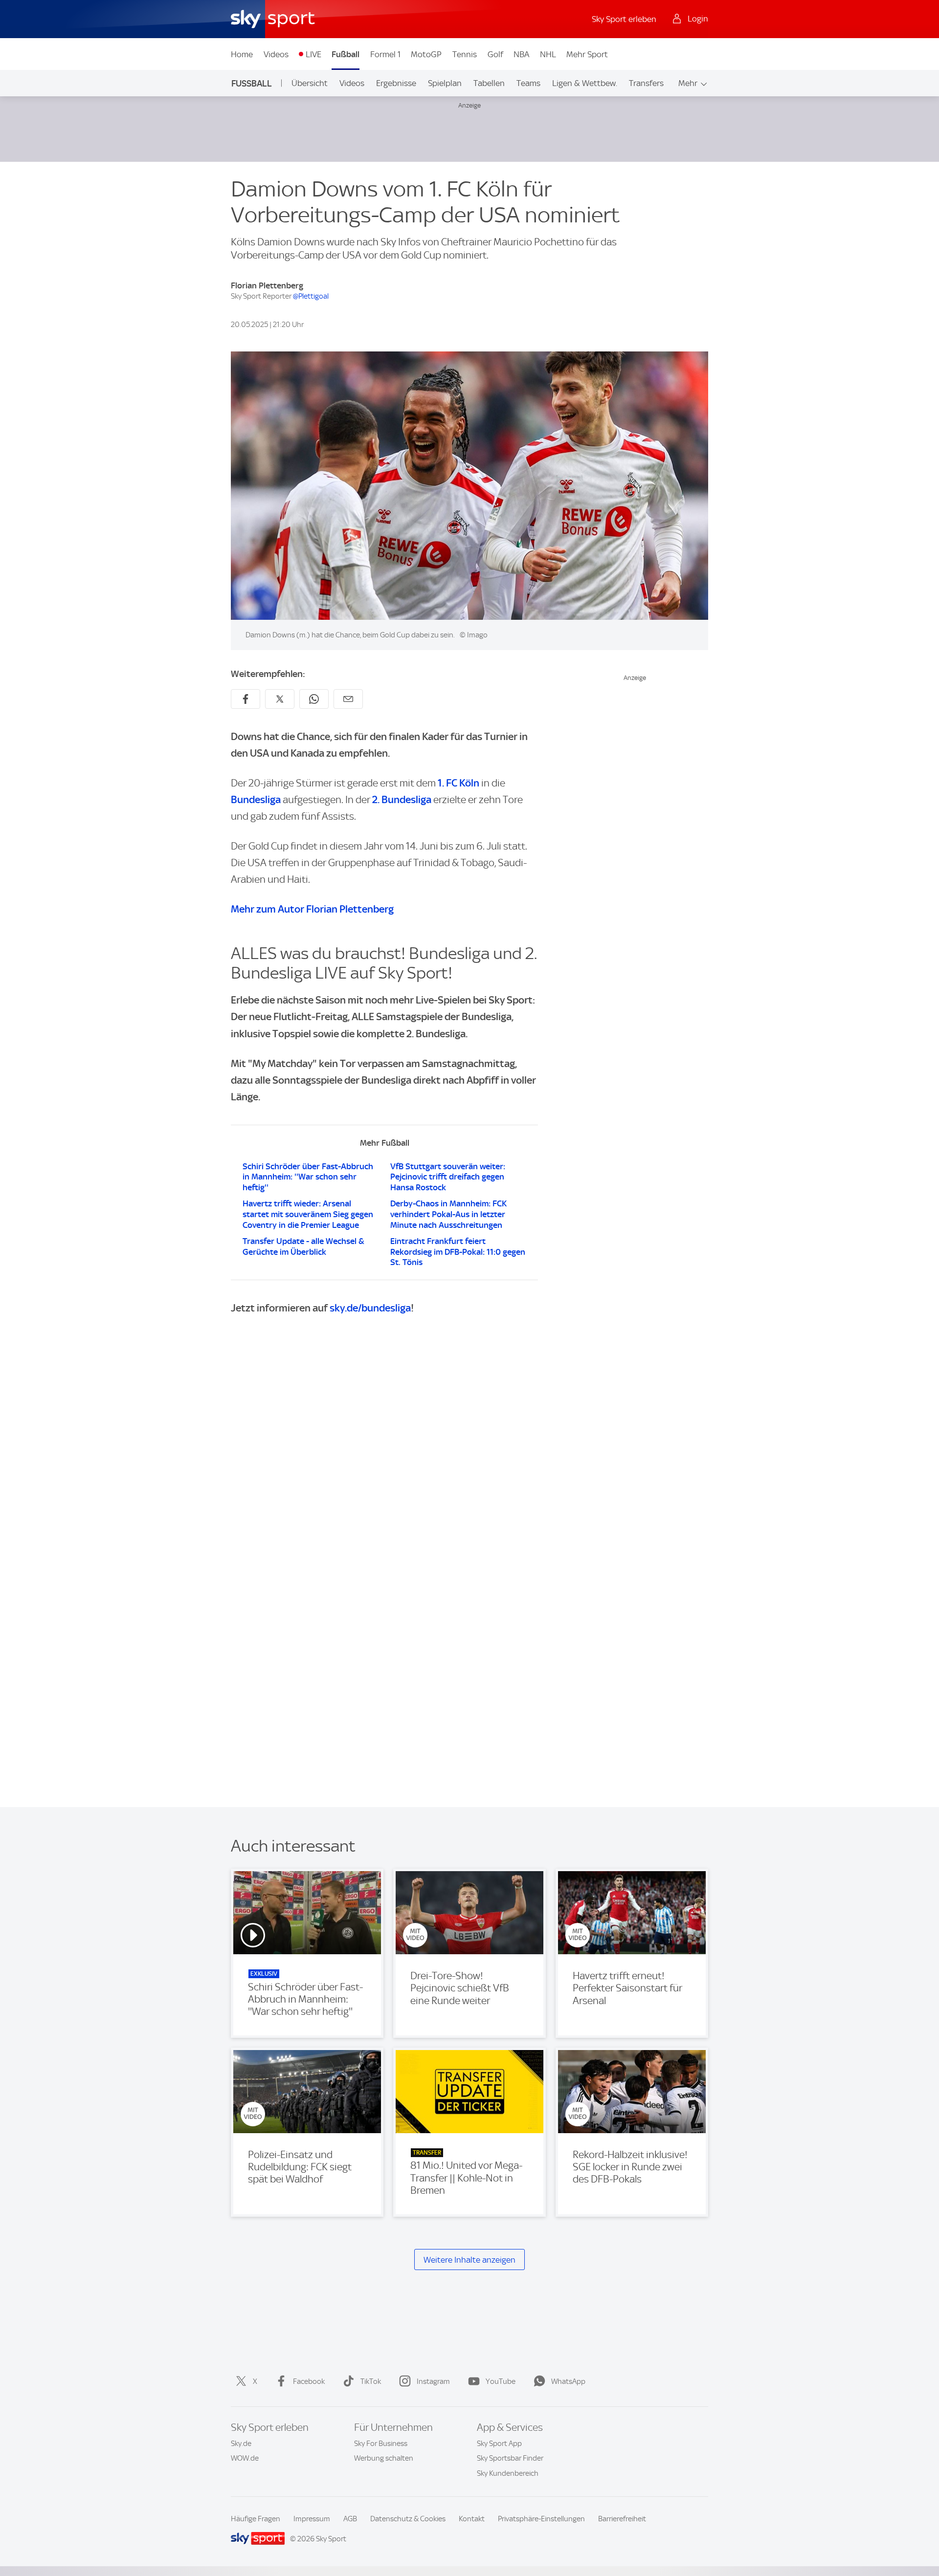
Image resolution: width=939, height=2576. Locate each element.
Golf (495, 54)
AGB (350, 2519)
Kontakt (472, 2519)
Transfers (646, 83)
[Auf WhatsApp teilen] (314, 699)
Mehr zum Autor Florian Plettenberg (312, 909)
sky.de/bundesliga (370, 1308)
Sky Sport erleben (624, 19)
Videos (276, 54)
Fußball (346, 54)
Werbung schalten (384, 2458)
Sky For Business (381, 2444)
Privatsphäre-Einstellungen (541, 2519)
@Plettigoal (311, 296)
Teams (528, 83)
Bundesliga (256, 799)
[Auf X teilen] (280, 699)
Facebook (309, 2381)
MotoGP (426, 54)
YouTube (501, 2381)
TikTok (371, 2381)
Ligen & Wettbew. (585, 83)
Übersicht (310, 83)
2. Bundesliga (402, 799)
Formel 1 (385, 54)
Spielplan (445, 83)
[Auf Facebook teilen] (246, 699)
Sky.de (241, 2444)
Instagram (433, 2381)
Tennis (465, 54)
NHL (548, 54)
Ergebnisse (396, 83)
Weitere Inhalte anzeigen (469, 2260)
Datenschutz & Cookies (408, 2519)
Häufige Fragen (256, 2519)
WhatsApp (568, 2381)
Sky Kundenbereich (508, 2473)
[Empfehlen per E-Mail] (348, 699)
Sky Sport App (499, 2444)
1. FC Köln (458, 783)
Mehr (688, 83)
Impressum (312, 2519)
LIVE (313, 54)
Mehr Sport (587, 54)
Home (242, 54)
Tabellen (489, 83)
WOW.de (245, 2458)
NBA (521, 54)
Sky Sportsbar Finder (510, 2458)
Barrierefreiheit (622, 2519)
